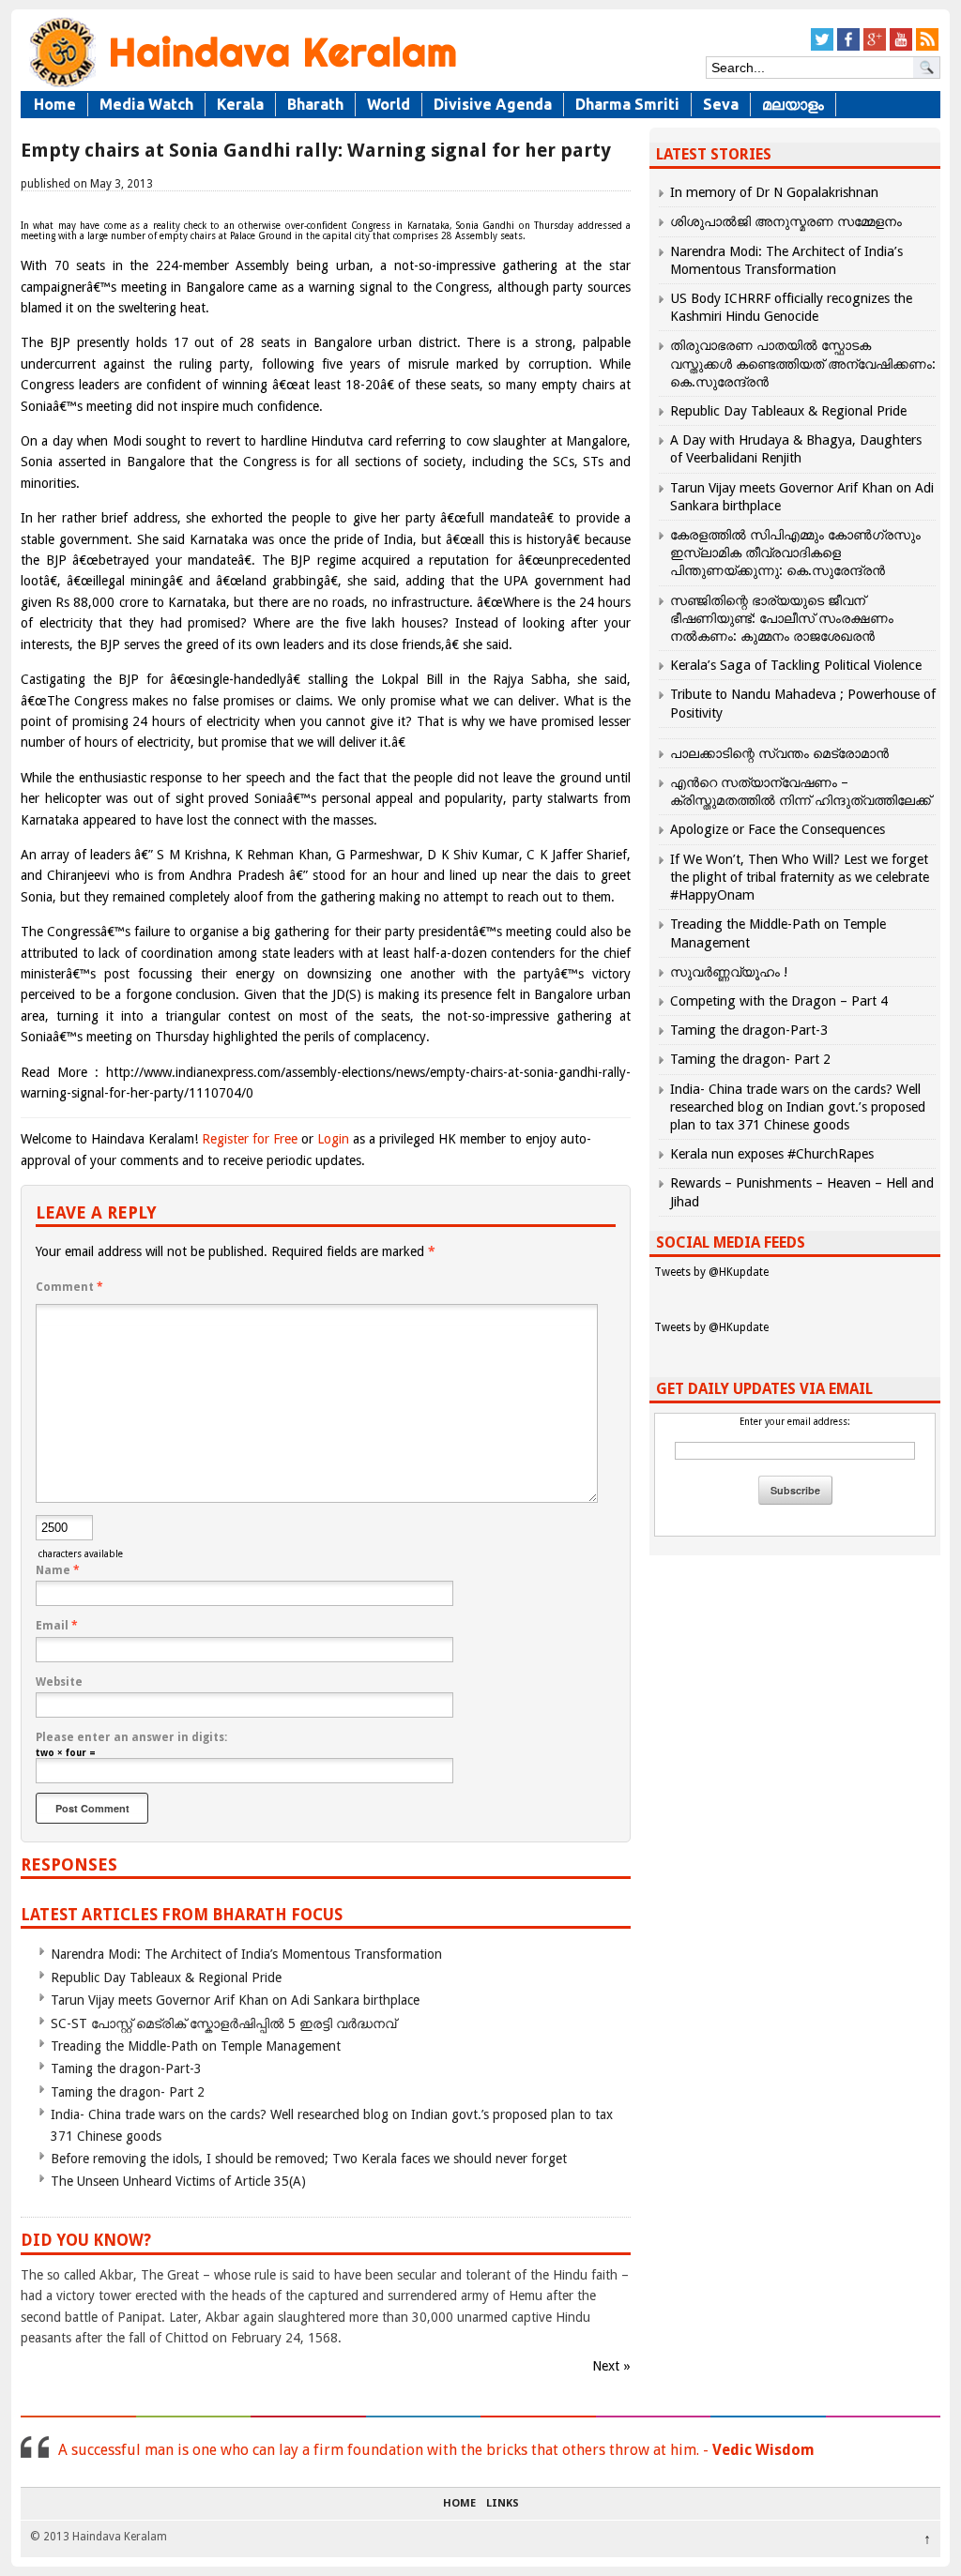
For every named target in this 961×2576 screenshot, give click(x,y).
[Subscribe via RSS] (927, 47)
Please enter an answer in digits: (131, 1737)
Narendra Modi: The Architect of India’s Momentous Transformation (246, 1954)
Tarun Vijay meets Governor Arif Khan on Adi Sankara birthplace (235, 2000)
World (389, 104)
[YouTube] (901, 47)
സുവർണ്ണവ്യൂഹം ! (729, 972)
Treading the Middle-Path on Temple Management (196, 2046)
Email (57, 1626)
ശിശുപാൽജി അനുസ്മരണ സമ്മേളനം (786, 221)
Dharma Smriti (627, 104)
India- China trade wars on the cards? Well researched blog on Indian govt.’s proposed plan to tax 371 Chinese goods (798, 1107)
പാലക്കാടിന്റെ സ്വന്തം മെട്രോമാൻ (779, 753)
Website (59, 1682)
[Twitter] (822, 47)
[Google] (875, 47)
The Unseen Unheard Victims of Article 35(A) (178, 2181)
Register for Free (250, 1139)
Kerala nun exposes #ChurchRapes (772, 1154)
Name (58, 1570)
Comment (69, 1287)
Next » (611, 2366)
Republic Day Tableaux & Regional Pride (166, 1977)
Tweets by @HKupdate (711, 1272)
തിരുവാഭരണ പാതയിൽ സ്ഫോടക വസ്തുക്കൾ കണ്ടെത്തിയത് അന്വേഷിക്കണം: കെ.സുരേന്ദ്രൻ (803, 363)
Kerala (240, 104)
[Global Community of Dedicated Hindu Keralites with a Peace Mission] (241, 86)
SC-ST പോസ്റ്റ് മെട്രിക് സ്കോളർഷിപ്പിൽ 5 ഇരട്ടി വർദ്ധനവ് (223, 2023)
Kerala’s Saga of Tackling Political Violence (796, 665)
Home (55, 104)
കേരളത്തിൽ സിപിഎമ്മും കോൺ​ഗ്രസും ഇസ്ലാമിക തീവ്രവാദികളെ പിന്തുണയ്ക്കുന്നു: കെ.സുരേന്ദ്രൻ (795, 553)
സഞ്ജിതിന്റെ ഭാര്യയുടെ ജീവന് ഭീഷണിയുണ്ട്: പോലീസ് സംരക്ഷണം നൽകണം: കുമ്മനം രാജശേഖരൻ (782, 618)
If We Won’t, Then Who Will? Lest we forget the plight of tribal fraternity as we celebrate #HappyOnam (800, 877)
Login (333, 1139)
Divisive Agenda (493, 104)
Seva (721, 104)
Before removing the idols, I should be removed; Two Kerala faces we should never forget (309, 2159)
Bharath (315, 104)
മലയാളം (793, 104)
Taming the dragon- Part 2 (128, 2092)
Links (503, 2504)
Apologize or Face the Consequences (778, 829)
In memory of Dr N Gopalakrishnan (774, 192)
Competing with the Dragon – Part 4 (779, 1001)
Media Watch (146, 104)
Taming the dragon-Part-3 (126, 2068)
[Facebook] (848, 47)
